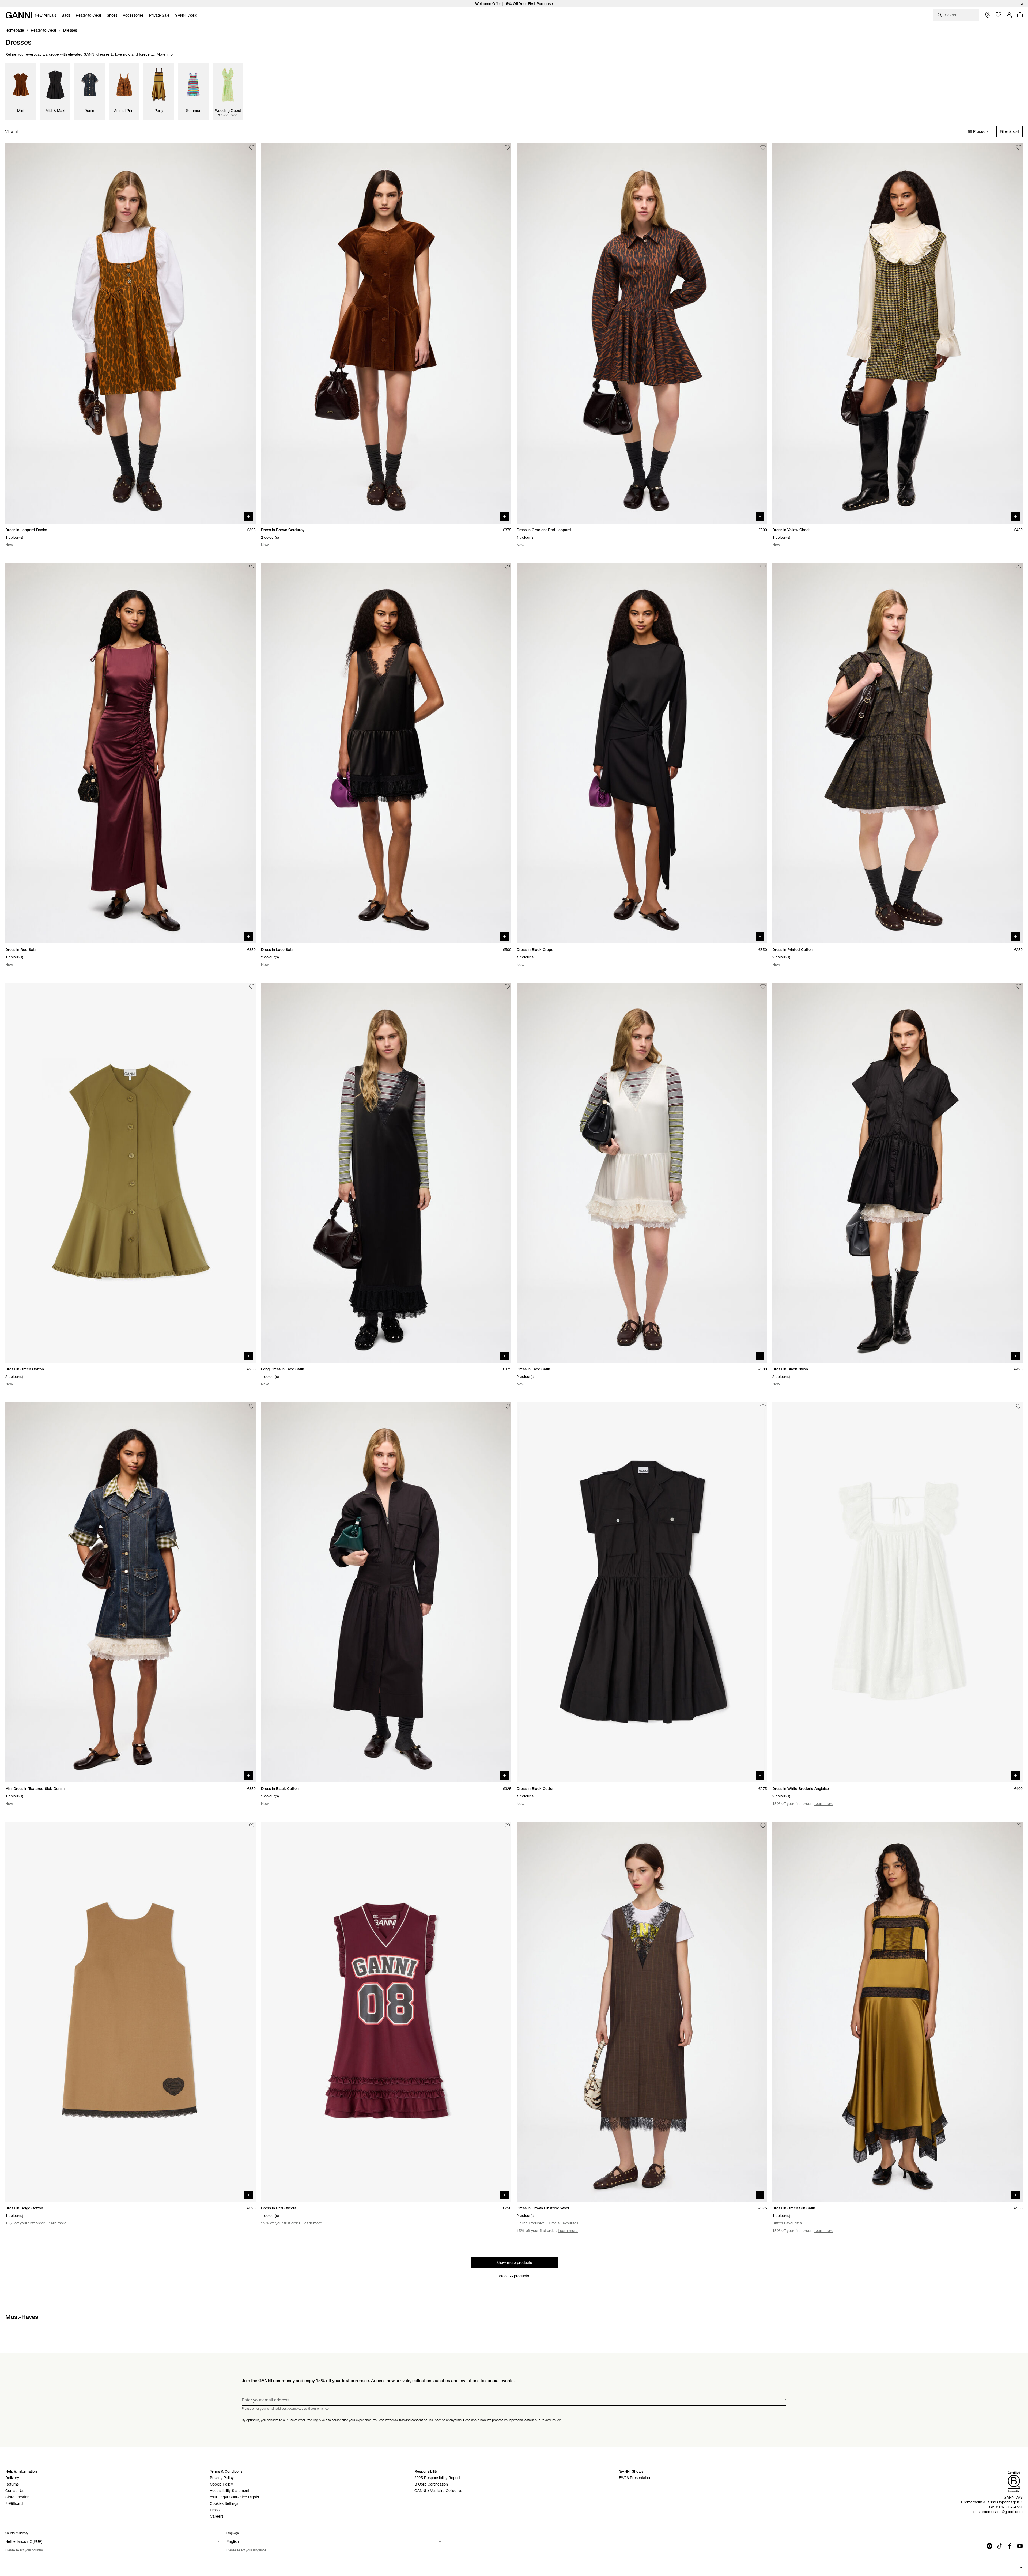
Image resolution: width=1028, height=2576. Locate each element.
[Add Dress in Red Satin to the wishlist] (252, 567)
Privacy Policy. (551, 2420)
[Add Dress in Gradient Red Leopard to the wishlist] (763, 148)
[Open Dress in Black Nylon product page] (897, 1173)
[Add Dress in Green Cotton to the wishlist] (252, 987)
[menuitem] (46, 15)
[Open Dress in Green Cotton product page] (131, 1173)
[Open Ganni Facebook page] (1010, 2546)
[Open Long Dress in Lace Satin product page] (386, 1173)
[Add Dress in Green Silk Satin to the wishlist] (1019, 1826)
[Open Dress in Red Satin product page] (131, 753)
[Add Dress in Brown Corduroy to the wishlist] (507, 148)
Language (233, 2533)
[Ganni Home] (19, 15)
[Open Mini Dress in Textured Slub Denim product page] (131, 1592)
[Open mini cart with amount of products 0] (1020, 15)
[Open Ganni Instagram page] (989, 2546)
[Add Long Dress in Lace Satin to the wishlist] (507, 987)
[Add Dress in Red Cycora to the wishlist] (507, 1826)
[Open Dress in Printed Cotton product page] (897, 753)
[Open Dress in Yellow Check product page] (897, 333)
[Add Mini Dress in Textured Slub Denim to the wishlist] (252, 1406)
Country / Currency (17, 2533)
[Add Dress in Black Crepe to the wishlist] (763, 567)
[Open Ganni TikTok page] (1000, 2546)
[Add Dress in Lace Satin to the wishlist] (507, 567)
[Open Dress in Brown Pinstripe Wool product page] (642, 2012)
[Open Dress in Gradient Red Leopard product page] (642, 333)
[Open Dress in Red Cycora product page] (386, 2012)
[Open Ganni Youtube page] (1020, 2546)
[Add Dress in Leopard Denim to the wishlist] (252, 148)
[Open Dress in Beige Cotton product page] (131, 2012)
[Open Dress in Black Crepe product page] (642, 753)
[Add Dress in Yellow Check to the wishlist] (1019, 148)
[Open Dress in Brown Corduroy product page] (386, 333)
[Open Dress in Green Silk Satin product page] (897, 2012)
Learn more (823, 1804)
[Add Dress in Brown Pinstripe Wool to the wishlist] (763, 1826)
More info (165, 54)
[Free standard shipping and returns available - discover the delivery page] (514, 4)
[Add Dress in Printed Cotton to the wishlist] (1019, 567)
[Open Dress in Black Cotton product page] (386, 1592)
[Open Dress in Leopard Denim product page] (131, 333)
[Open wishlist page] (999, 15)
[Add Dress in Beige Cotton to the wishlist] (252, 1826)
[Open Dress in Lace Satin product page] (386, 753)
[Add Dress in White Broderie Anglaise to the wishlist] (1019, 1406)
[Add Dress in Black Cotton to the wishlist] (507, 1406)
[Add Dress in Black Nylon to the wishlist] (1019, 987)
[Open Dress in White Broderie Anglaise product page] (897, 1592)
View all (12, 132)
